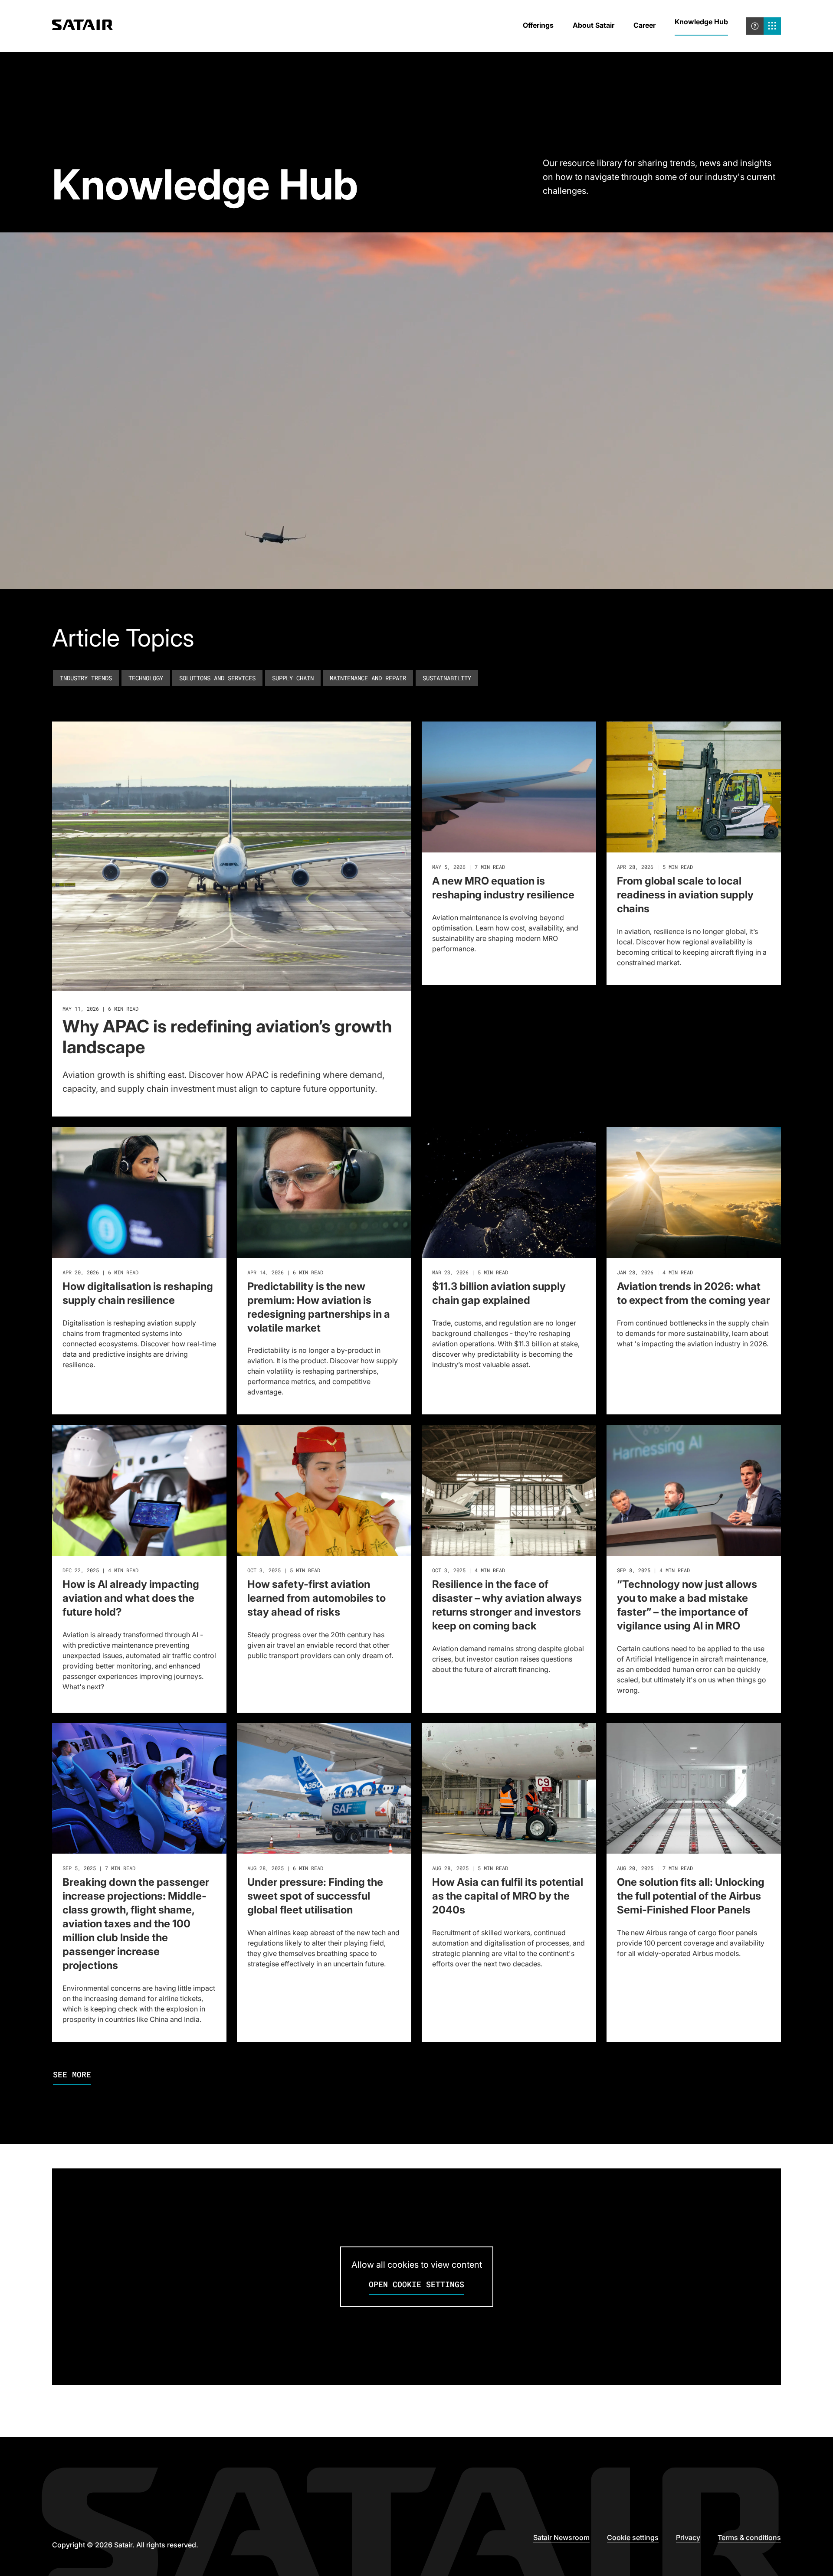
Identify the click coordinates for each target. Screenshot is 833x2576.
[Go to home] (82, 26)
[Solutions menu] (772, 26)
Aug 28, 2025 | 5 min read (470, 1868)
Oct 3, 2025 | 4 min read (469, 1570)
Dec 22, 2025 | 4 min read (100, 1570)
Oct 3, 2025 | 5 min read (284, 1570)
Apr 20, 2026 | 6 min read (100, 1272)
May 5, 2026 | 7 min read (469, 867)
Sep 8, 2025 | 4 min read (653, 1570)
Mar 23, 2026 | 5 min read (470, 1272)
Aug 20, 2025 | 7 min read (655, 1868)
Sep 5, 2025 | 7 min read (99, 1868)
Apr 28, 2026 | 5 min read (655, 867)
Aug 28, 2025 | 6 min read (285, 1868)
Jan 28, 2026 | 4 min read (655, 1272)
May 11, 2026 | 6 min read (100, 1009)
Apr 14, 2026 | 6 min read (285, 1272)
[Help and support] (755, 26)
